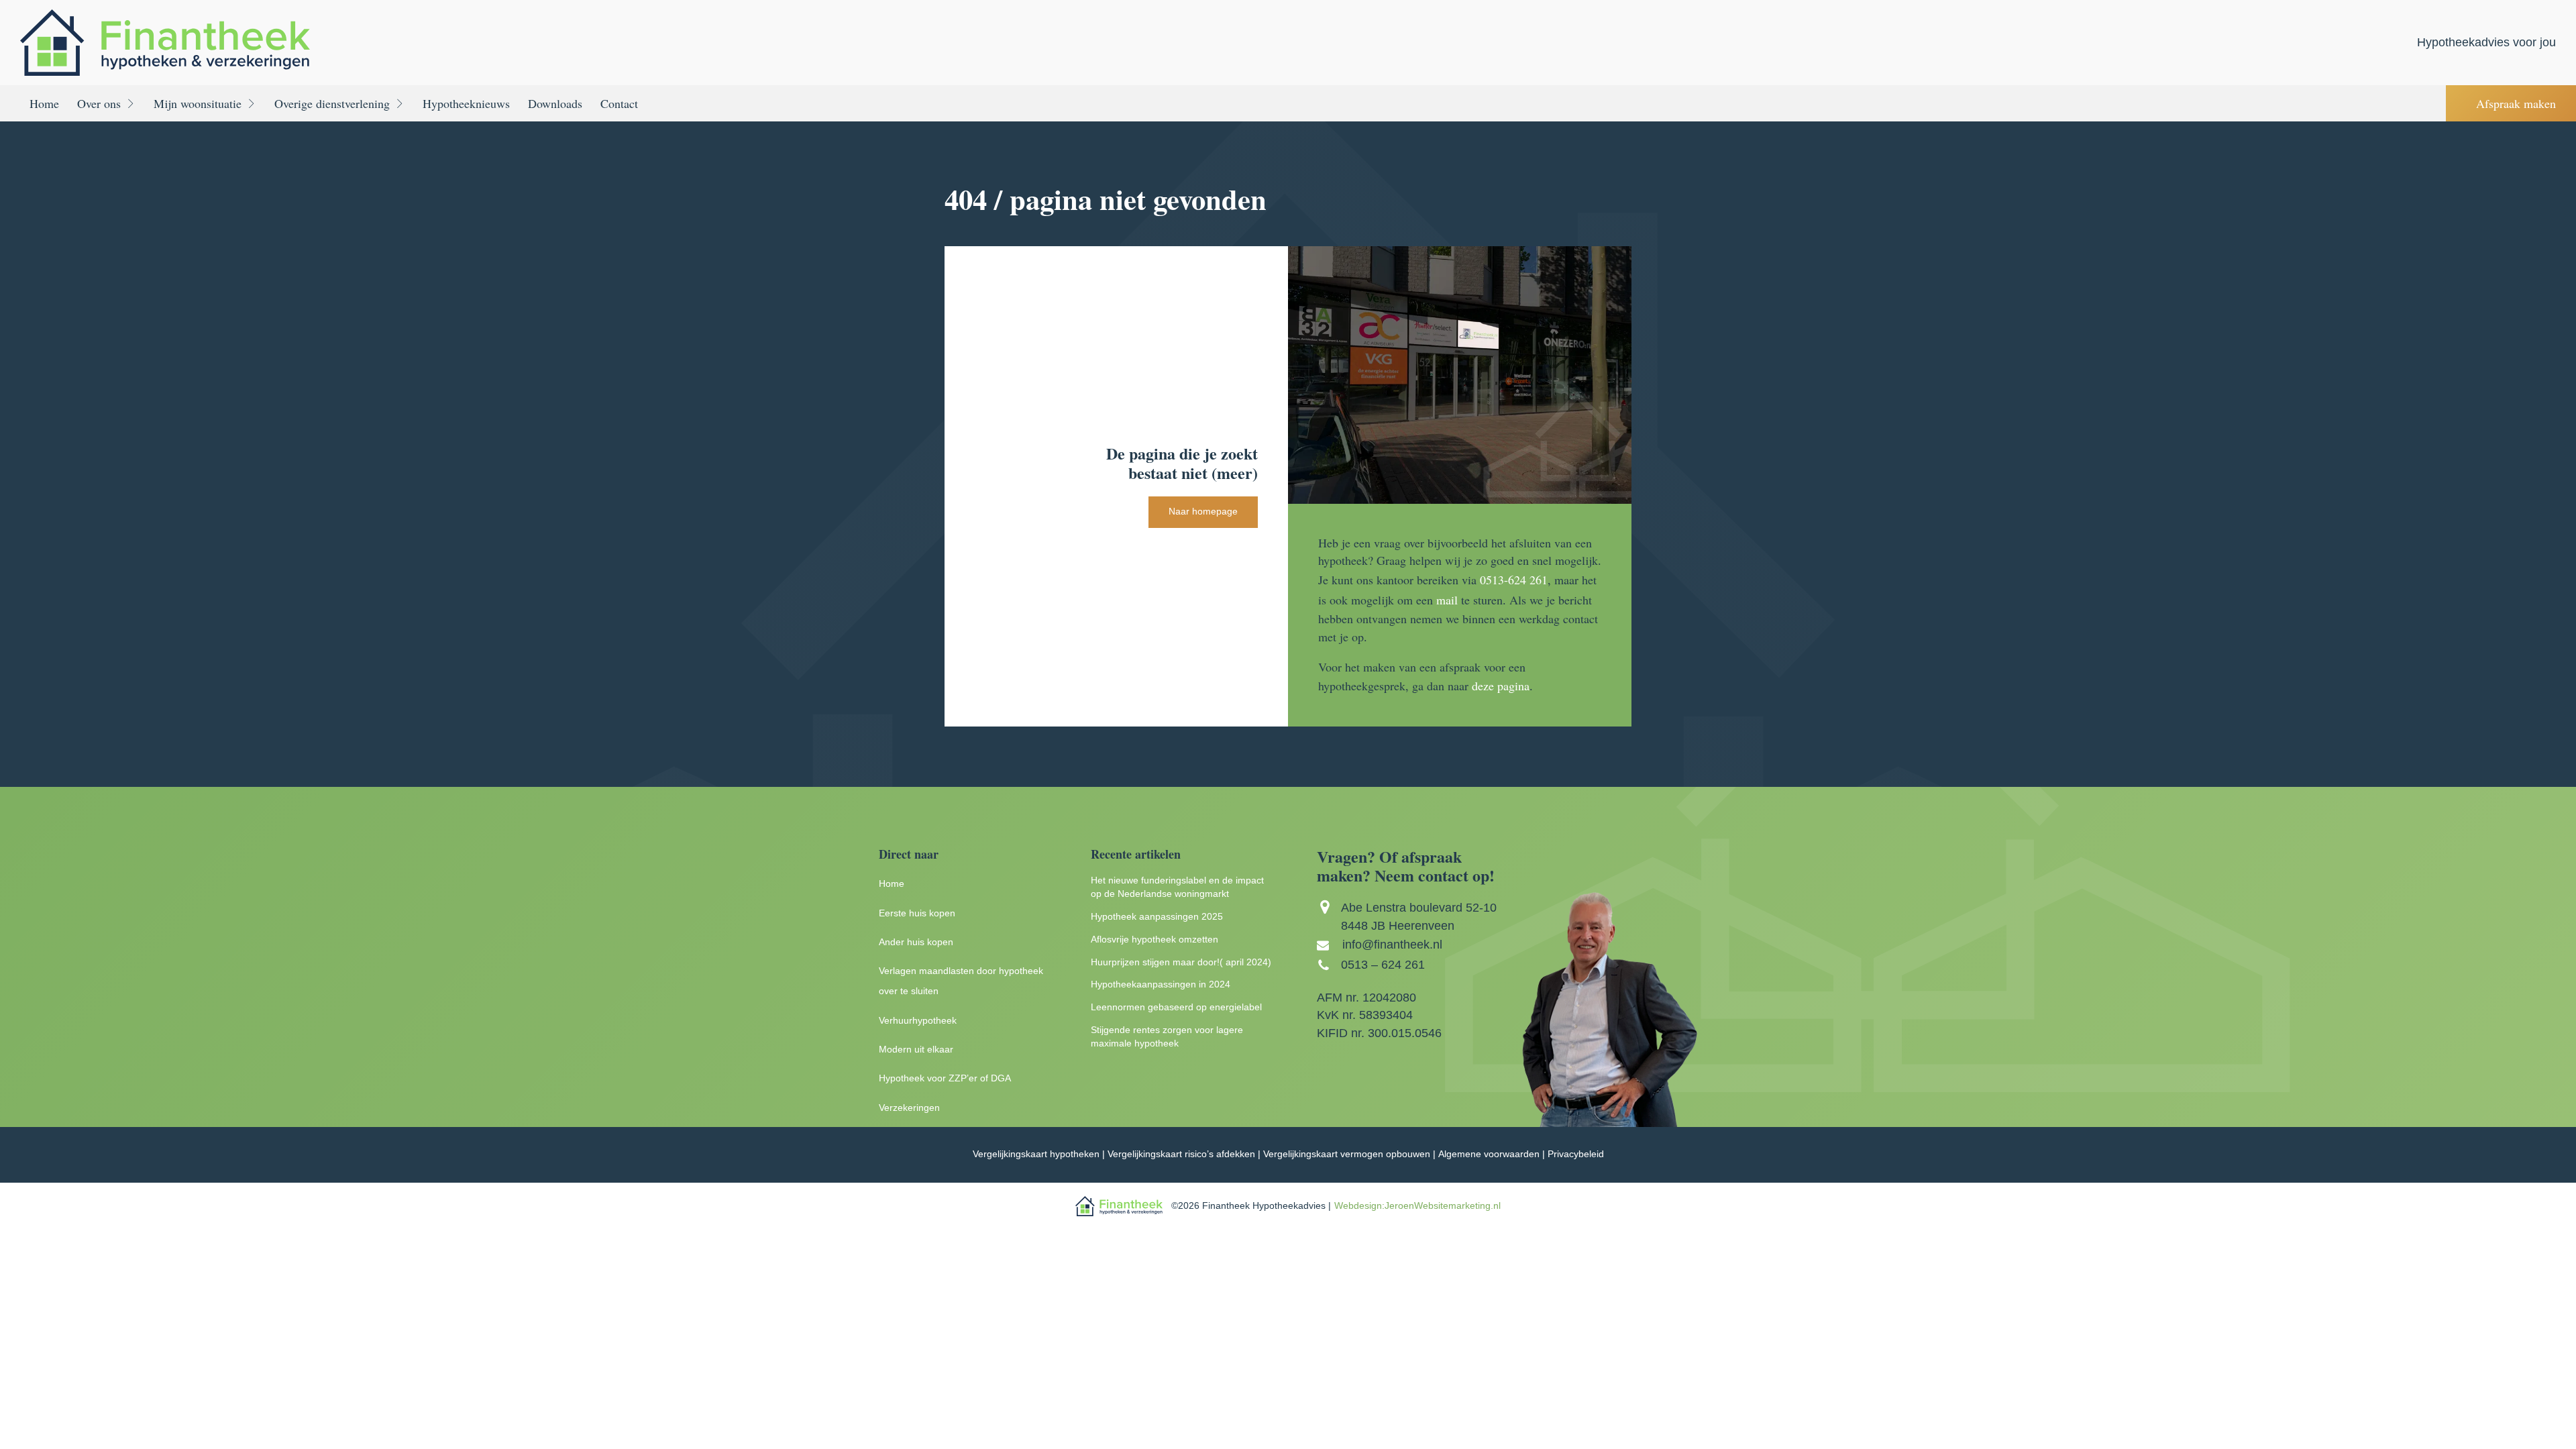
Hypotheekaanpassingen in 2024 (1161, 984)
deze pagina (1501, 686)
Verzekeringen (909, 1108)
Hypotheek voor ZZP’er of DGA (945, 1078)
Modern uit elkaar (916, 1050)
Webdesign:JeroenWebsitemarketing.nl (1417, 1206)
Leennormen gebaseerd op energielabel (1176, 1007)
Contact (619, 103)
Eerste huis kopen (917, 913)
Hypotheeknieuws (466, 103)
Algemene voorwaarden (1489, 1154)
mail (1447, 600)
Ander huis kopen (916, 942)
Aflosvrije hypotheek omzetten (1155, 940)
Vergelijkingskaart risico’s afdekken (1181, 1154)
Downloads (555, 103)
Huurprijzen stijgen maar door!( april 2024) (1181, 962)
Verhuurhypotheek (918, 1021)
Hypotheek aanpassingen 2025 (1157, 917)
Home (44, 103)
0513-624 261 (1514, 580)
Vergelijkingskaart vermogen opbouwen (1347, 1154)
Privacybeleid (1576, 1154)
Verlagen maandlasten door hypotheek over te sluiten (961, 981)
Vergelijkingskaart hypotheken (1036, 1154)
